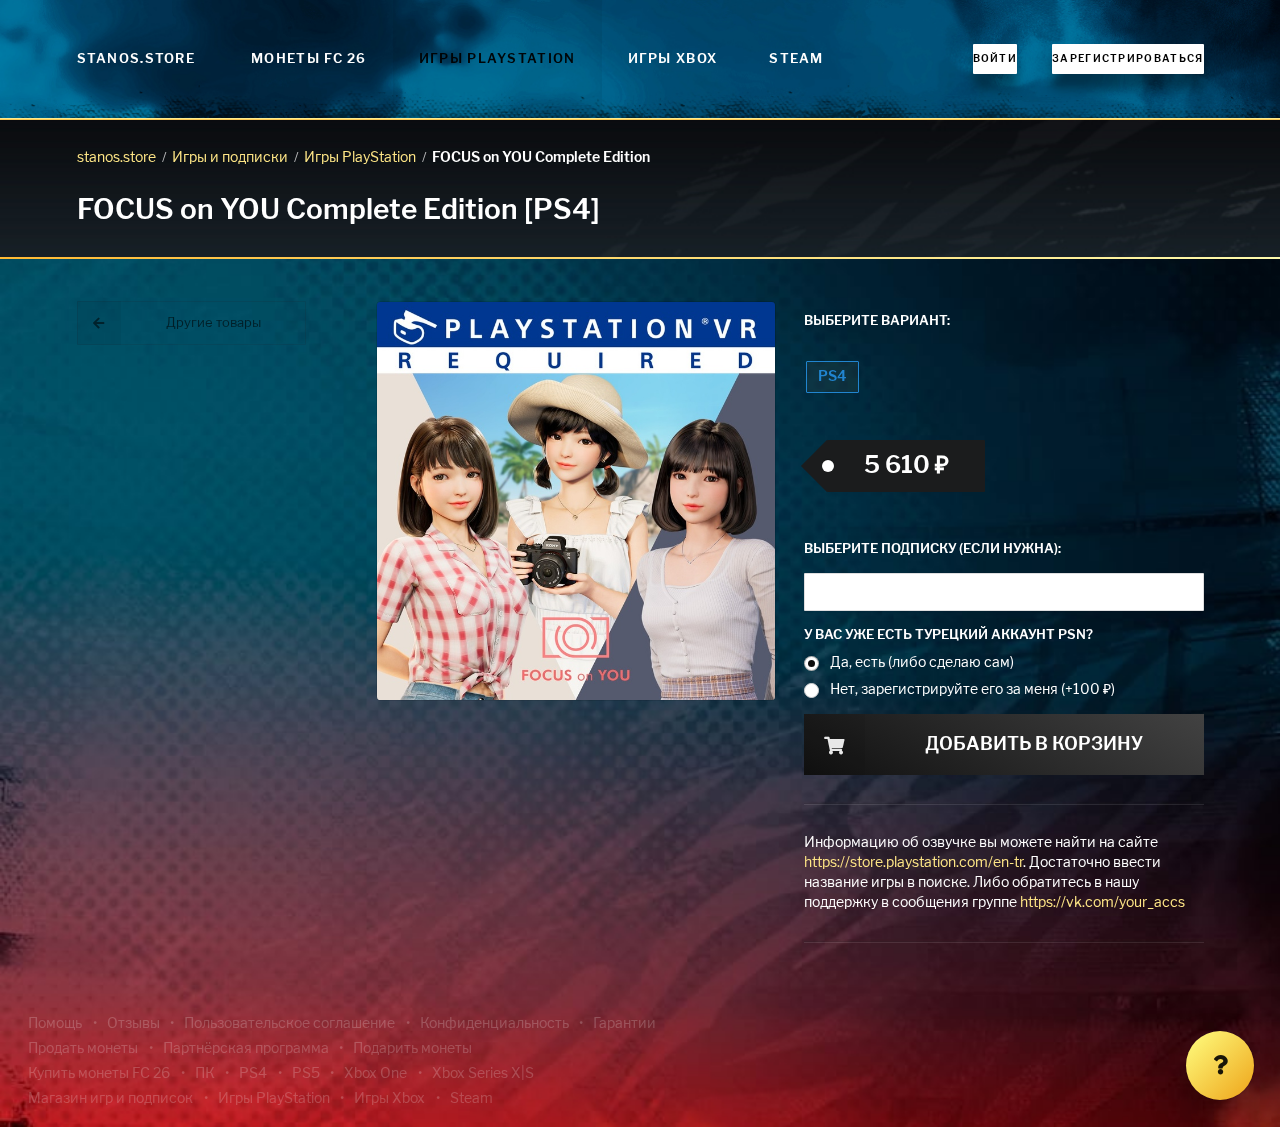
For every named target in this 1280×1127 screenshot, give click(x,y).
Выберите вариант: (877, 321)
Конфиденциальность (494, 1024)
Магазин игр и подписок (110, 1099)
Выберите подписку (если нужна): (932, 549)
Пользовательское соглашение (289, 1024)
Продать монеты (83, 1049)
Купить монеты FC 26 (99, 1074)
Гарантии (624, 1024)
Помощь (55, 1024)
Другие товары (213, 323)
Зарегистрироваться (1127, 59)
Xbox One (375, 1074)
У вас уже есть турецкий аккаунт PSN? (948, 635)
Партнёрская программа (246, 1049)
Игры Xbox (673, 59)
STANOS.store (136, 59)
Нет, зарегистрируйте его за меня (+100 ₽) (972, 690)
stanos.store (116, 158)
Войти (995, 59)
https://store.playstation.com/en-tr (913, 863)
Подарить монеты (412, 1049)
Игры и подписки (230, 158)
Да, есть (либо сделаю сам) (922, 663)
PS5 (306, 1074)
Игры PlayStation (497, 59)
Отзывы (133, 1024)
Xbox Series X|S (483, 1074)
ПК (205, 1074)
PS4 (832, 377)
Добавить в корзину (1034, 745)
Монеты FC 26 (309, 59)
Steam (796, 59)
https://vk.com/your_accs (1102, 903)
